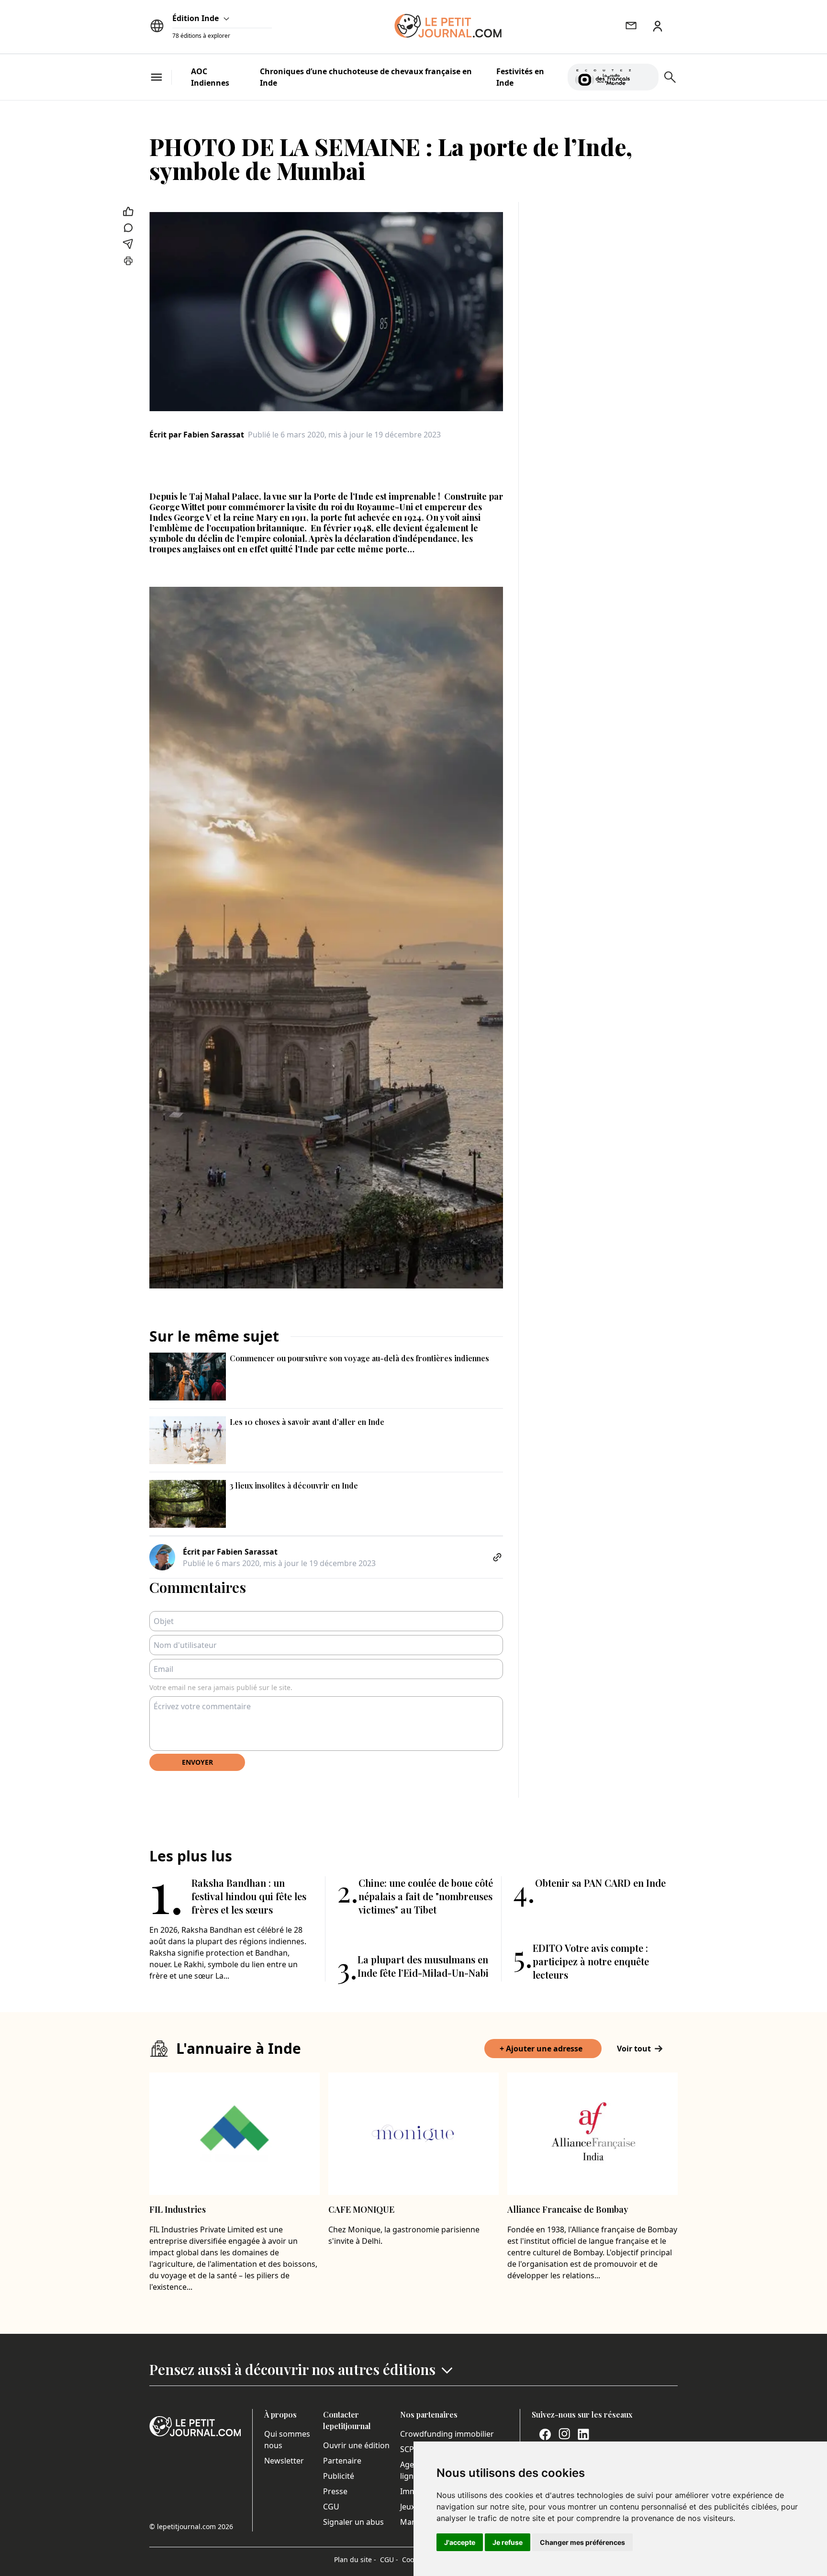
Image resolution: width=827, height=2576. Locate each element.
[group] (646, 75)
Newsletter (284, 2461)
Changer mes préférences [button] (582, 2542)
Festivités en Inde (520, 77)
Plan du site (355, 2559)
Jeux (408, 2507)
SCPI (408, 2449)
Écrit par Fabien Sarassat (197, 435)
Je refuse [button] (508, 2542)
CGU (331, 2507)
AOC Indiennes (210, 77)
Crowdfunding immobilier (447, 2434)
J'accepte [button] (460, 2542)
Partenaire (342, 2461)
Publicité (339, 2476)
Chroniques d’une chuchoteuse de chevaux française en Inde (366, 77)
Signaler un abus (353, 2522)
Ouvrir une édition (356, 2445)
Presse (335, 2491)
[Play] (646, 77)
